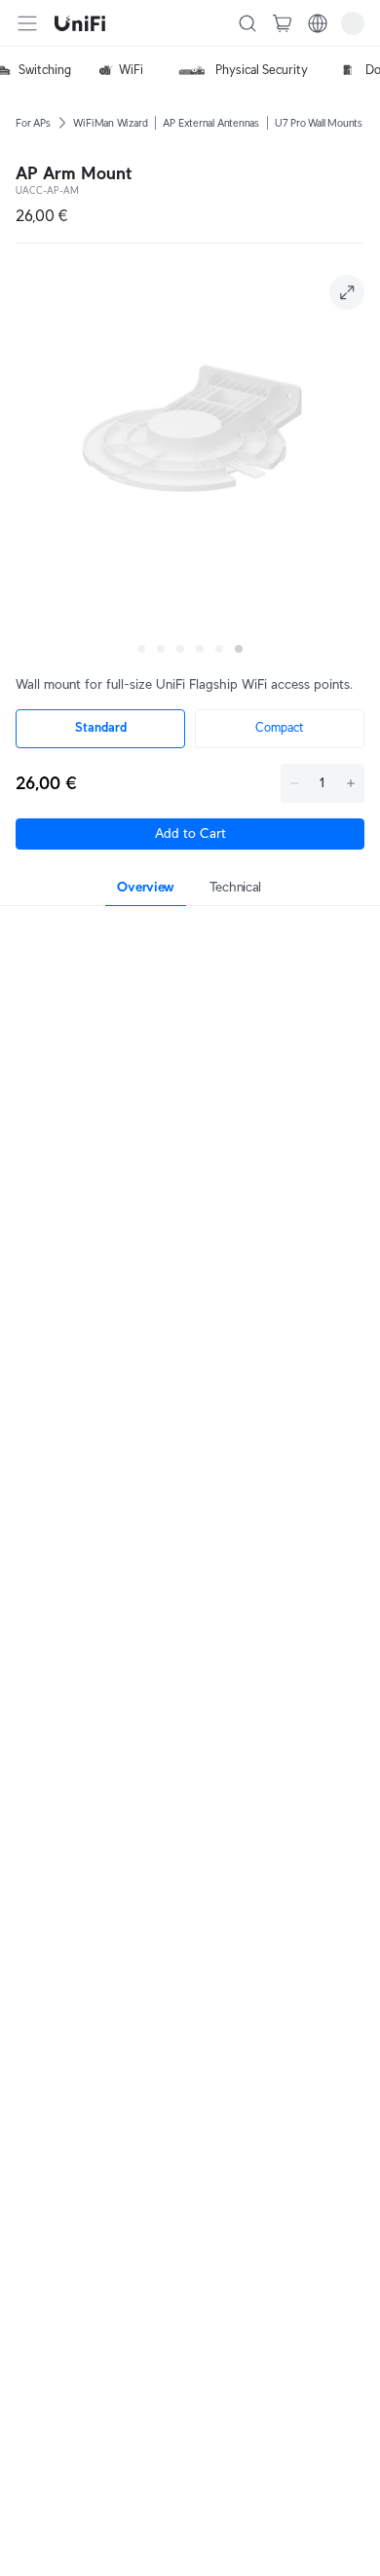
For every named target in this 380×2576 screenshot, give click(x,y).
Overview (146, 887)
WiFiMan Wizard (110, 123)
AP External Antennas (211, 123)
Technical (235, 887)
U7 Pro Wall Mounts (319, 123)
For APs (33, 123)
